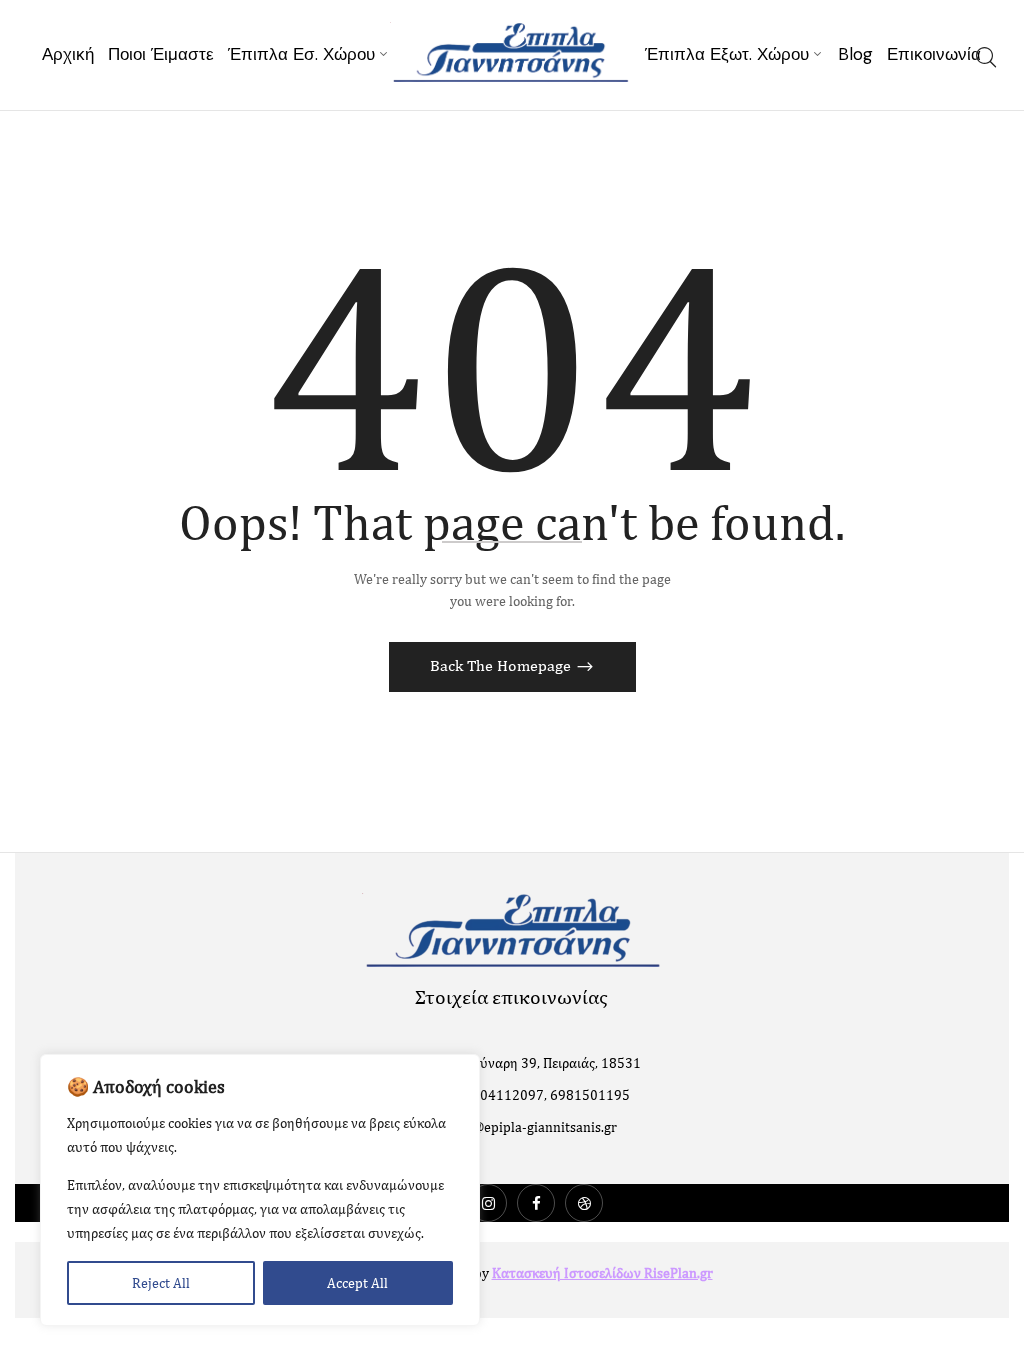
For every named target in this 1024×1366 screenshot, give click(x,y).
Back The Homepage (502, 665)
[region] (260, 1190)
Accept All (357, 1283)
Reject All (161, 1283)
